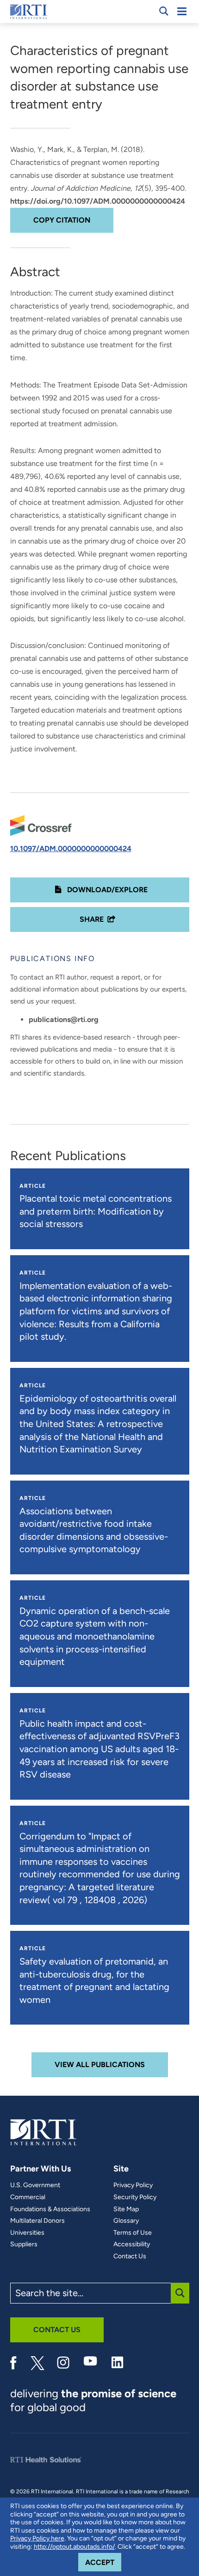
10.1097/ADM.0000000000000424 (71, 849)
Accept (103, 2562)
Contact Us (130, 2256)
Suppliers (24, 2244)
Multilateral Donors (37, 2221)
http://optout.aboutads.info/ (74, 2547)
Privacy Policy (133, 2185)
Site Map (126, 2209)
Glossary (126, 2221)
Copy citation (62, 220)
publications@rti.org (64, 1019)
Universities (27, 2233)
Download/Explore (106, 890)
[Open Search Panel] (164, 11)
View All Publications (100, 2065)
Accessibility (132, 2244)
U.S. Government (35, 2185)
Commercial (28, 2197)
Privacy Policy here (37, 2538)
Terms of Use (133, 2233)
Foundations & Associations (50, 2209)
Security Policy (135, 2197)
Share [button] (92, 919)
